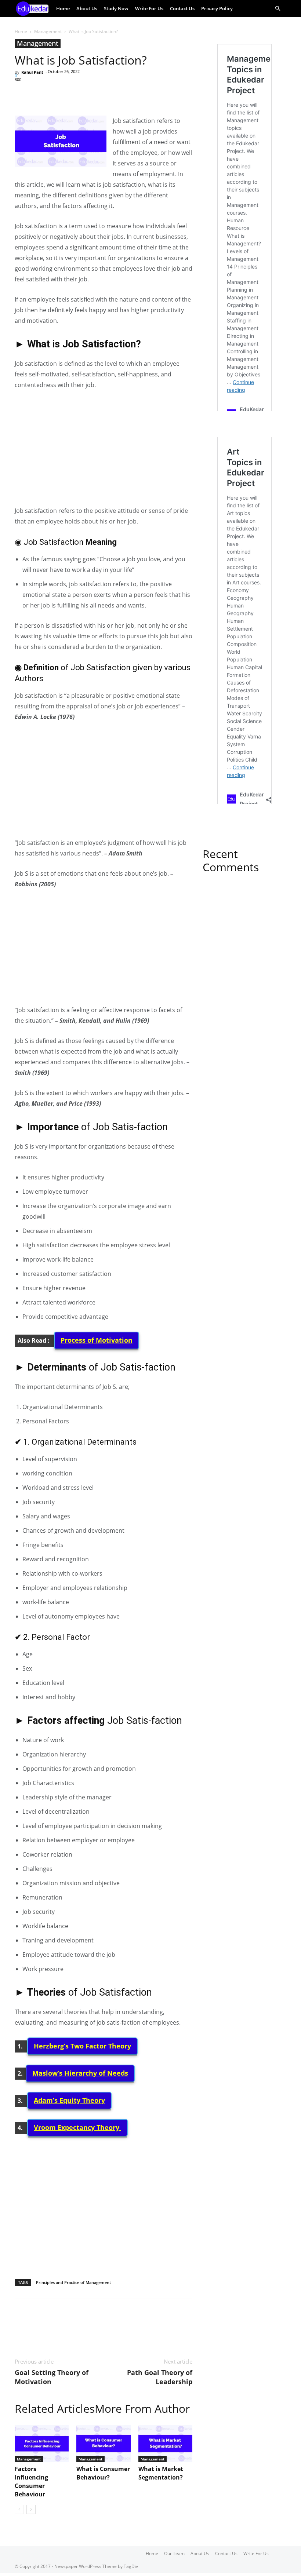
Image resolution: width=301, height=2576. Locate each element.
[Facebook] (22, 95)
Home (63, 8)
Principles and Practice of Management (73, 2282)
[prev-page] (19, 2509)
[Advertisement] (104, 451)
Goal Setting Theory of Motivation (52, 2377)
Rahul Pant (32, 72)
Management (48, 31)
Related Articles (55, 2409)
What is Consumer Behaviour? (103, 2473)
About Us (87, 8)
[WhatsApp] (73, 95)
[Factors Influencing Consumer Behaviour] (42, 2444)
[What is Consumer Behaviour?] (103, 2444)
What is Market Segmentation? (161, 2473)
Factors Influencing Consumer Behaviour (31, 2482)
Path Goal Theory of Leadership (160, 2377)
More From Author (142, 2409)
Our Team (174, 2553)
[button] (278, 9)
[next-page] (31, 2509)
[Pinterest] (56, 95)
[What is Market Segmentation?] (165, 2444)
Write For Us (149, 8)
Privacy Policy (217, 8)
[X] (39, 95)
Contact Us (182, 8)
